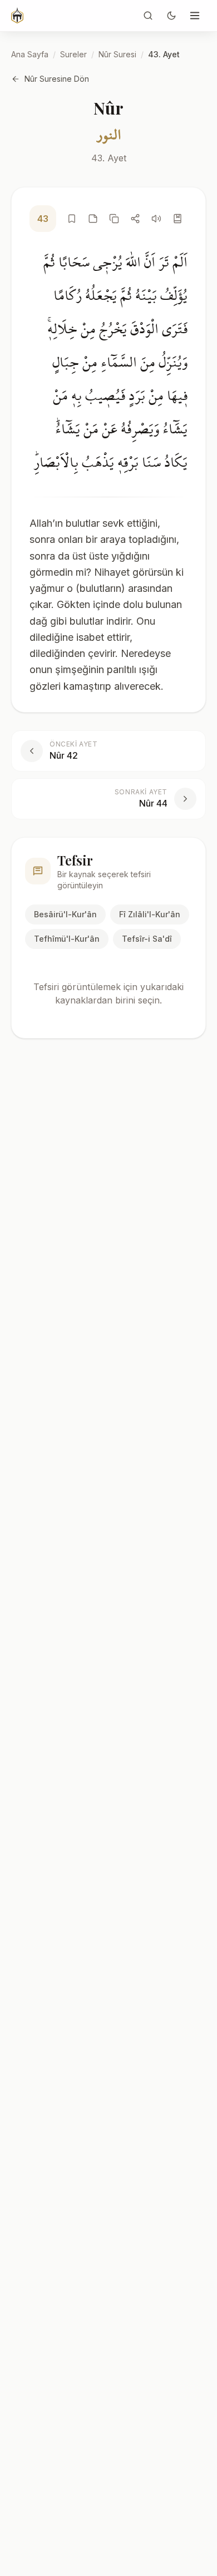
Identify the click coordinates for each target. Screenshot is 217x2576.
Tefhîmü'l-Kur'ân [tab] (67, 939)
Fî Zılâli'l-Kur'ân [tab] (150, 914)
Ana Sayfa (30, 54)
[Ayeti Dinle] (156, 219)
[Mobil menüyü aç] (195, 16)
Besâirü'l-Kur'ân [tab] (65, 914)
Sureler (73, 54)
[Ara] (148, 16)
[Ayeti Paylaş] (135, 219)
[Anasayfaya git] (17, 16)
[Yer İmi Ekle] (72, 219)
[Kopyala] (114, 219)
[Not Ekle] (93, 219)
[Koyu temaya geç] (171, 16)
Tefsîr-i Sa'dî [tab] (147, 939)
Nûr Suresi (117, 54)
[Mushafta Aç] (177, 219)
